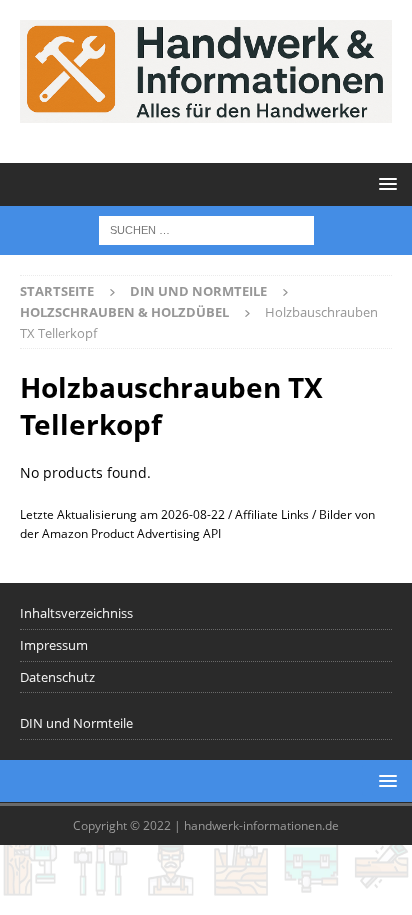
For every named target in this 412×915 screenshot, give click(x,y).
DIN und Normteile (76, 723)
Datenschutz (57, 677)
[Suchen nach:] (206, 228)
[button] (384, 183)
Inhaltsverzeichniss (76, 613)
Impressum (54, 645)
